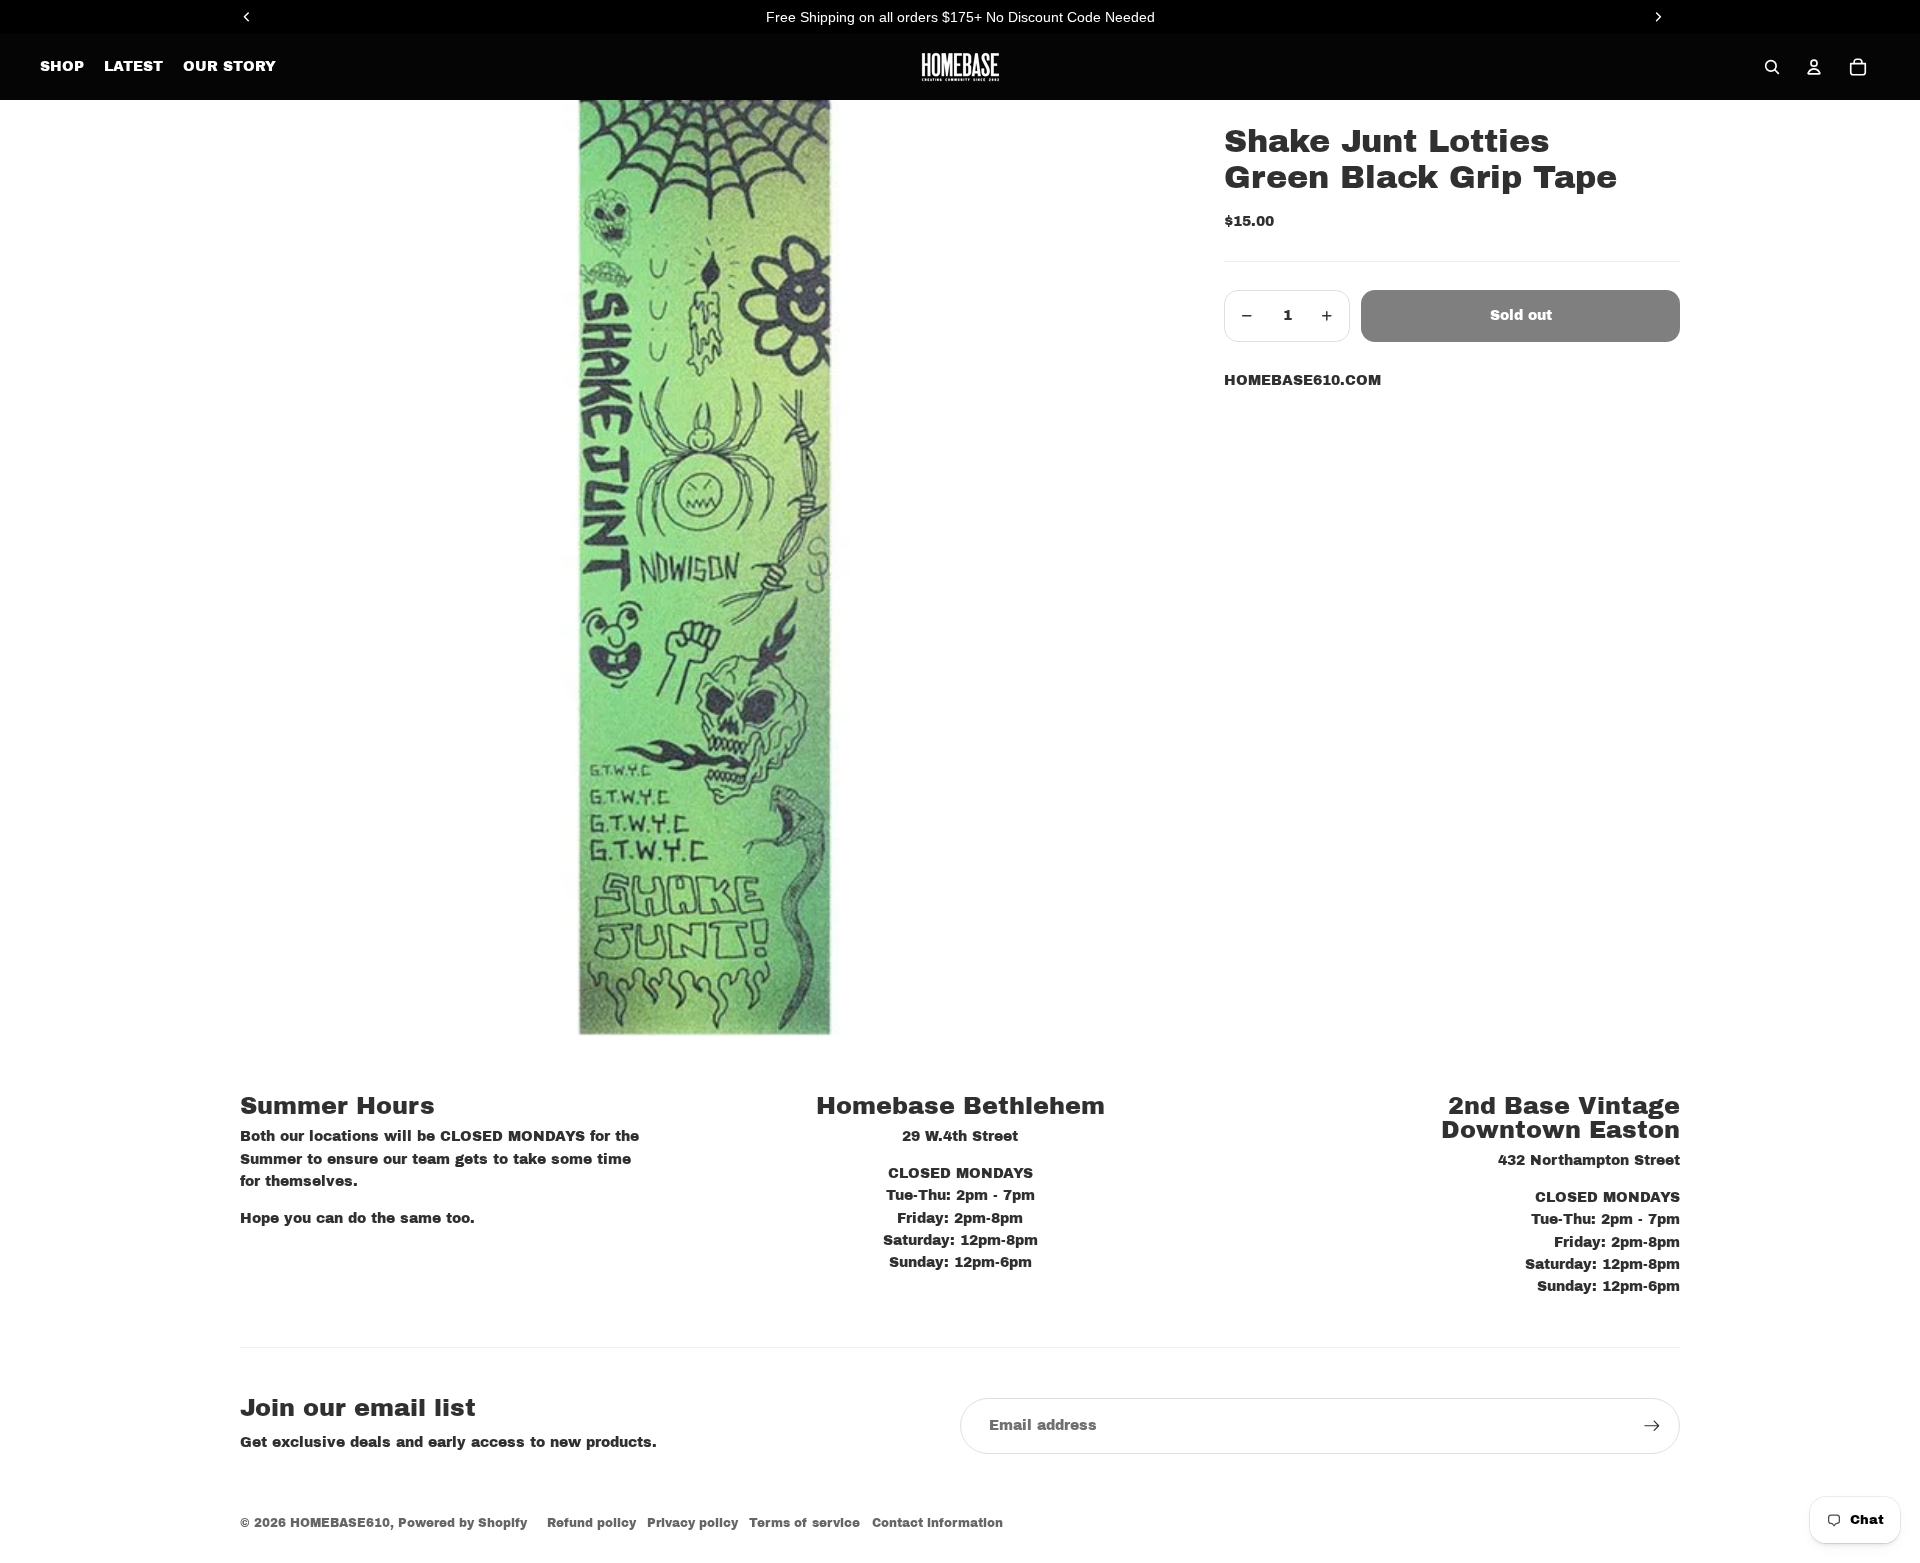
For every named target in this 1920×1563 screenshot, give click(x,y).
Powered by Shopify (462, 1523)
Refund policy (591, 1523)
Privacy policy (692, 1523)
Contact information (937, 1523)
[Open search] (1772, 67)
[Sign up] (1652, 1426)
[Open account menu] (1814, 67)
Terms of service (804, 1523)
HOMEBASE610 (340, 1523)
